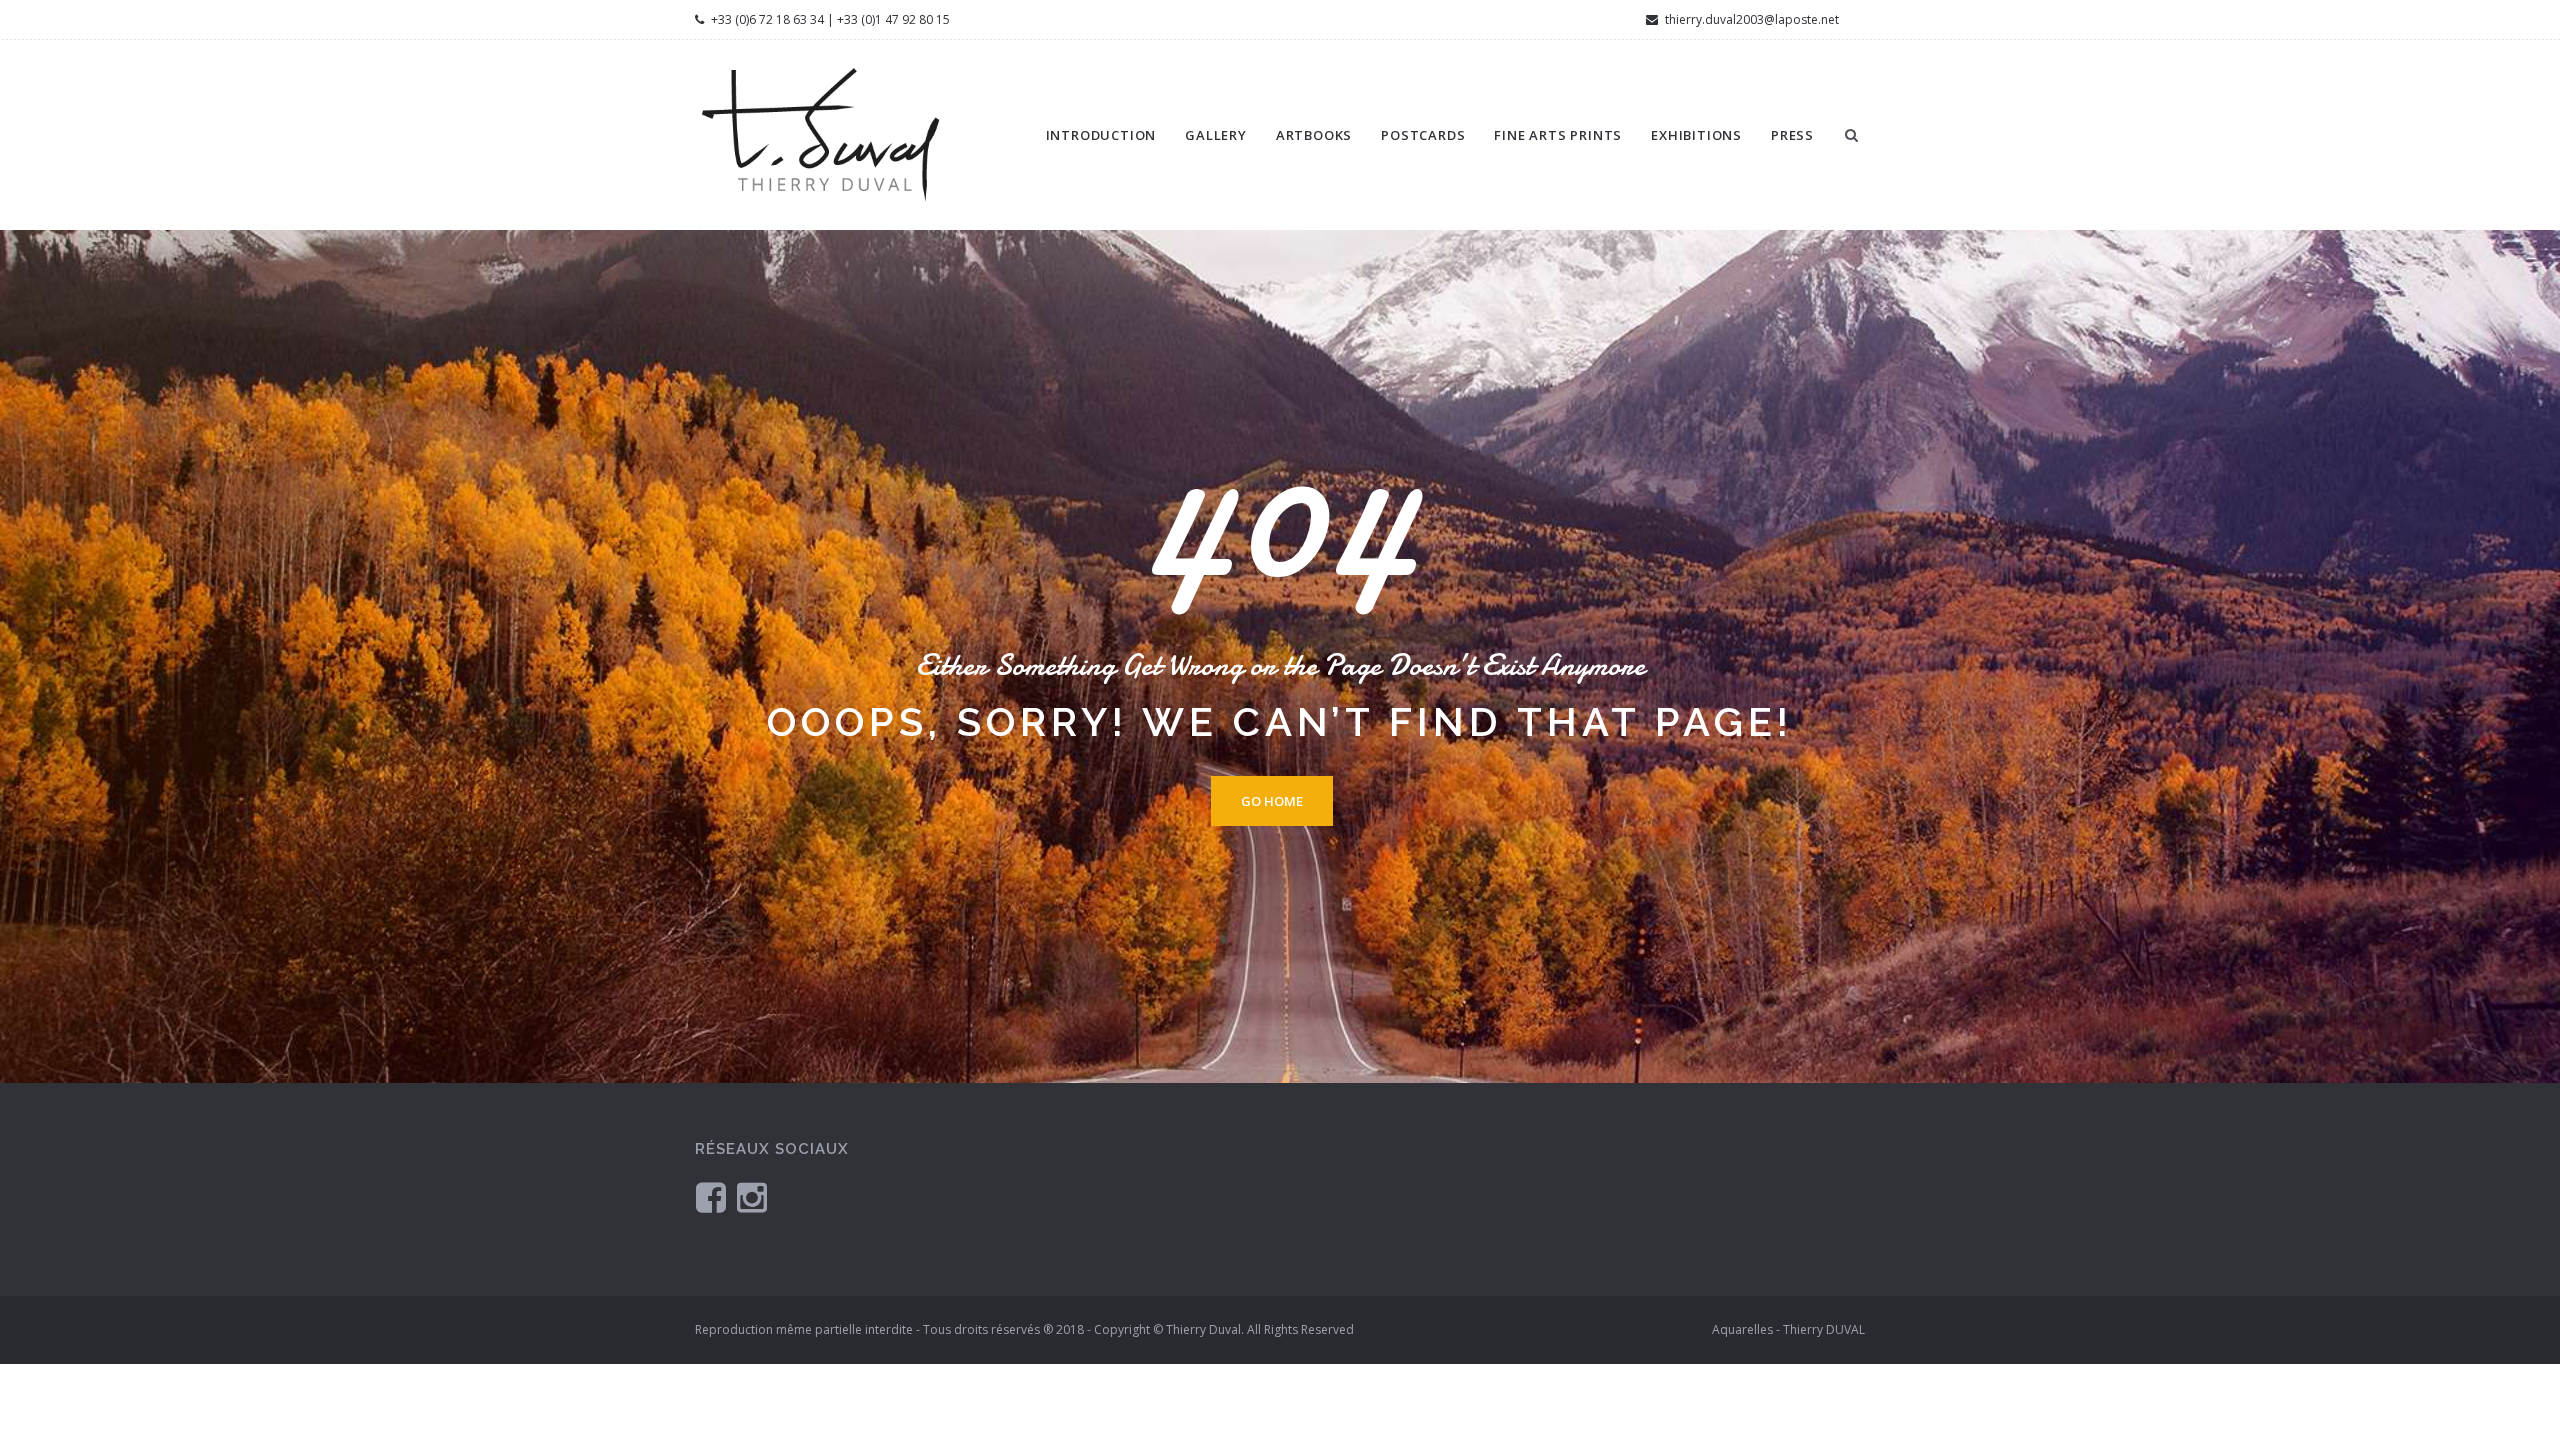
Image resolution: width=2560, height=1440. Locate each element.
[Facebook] (711, 1196)
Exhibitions (1696, 135)
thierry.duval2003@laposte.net (1750, 19)
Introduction (1101, 135)
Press (1792, 135)
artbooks (1314, 135)
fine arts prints (1558, 135)
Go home (1272, 801)
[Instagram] (752, 1196)
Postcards (1423, 135)
